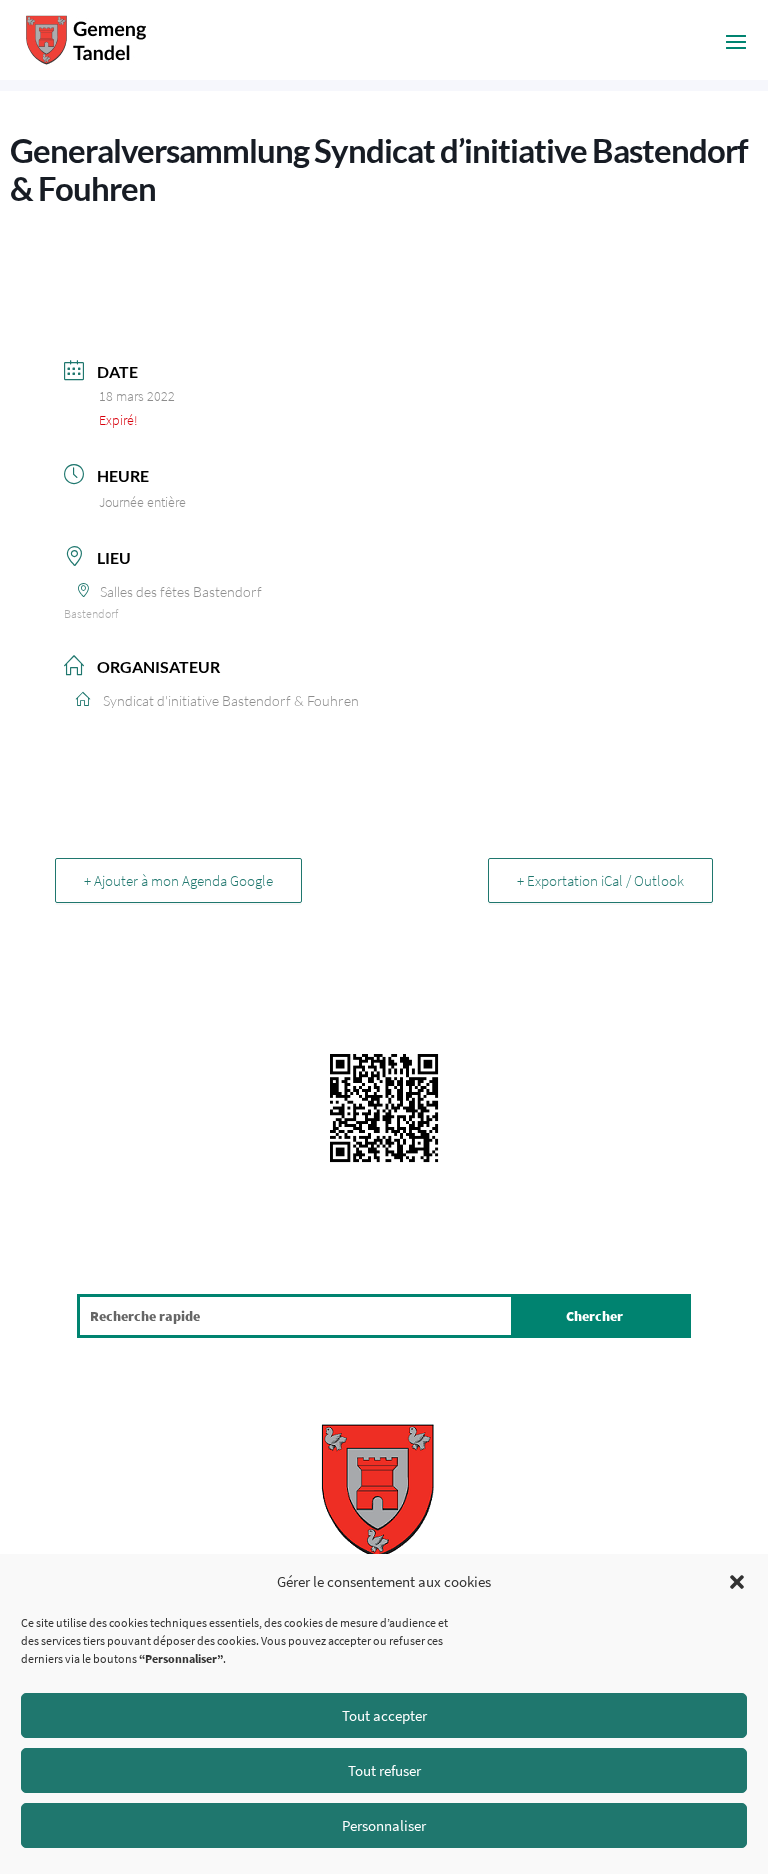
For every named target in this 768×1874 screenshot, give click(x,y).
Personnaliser (384, 1825)
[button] (737, 1582)
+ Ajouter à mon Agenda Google (178, 880)
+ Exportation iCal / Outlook (600, 880)
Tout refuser (384, 1770)
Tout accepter (384, 1715)
